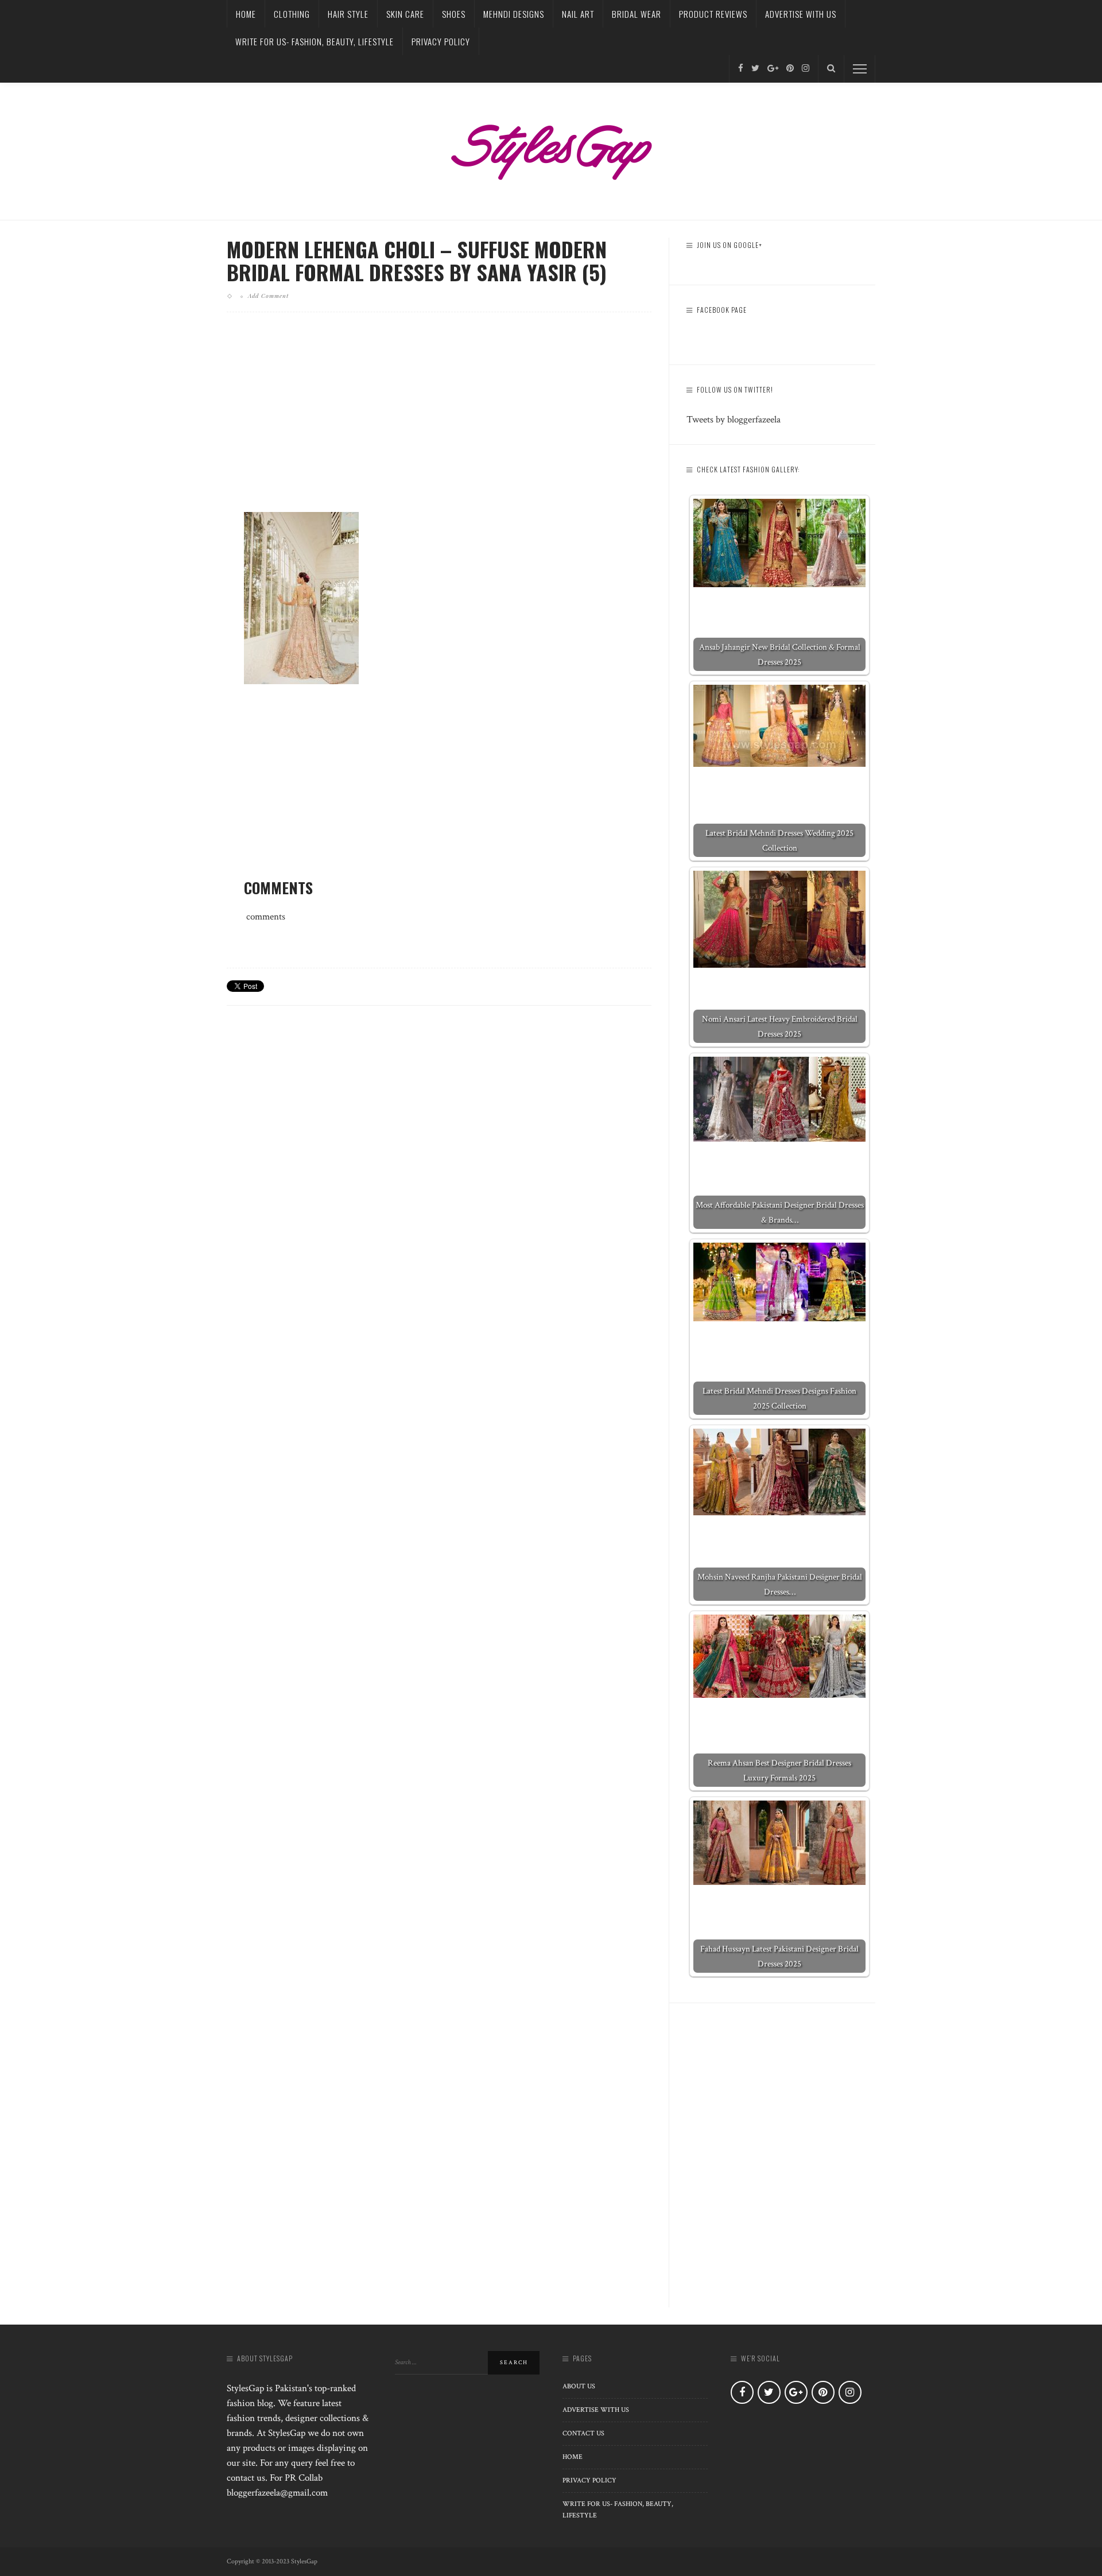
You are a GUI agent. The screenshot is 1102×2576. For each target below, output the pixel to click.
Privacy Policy (441, 41)
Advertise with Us (801, 14)
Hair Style (348, 14)
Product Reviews (713, 14)
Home (246, 14)
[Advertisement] (439, 421)
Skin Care (405, 14)
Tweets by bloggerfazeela (734, 420)
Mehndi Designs (514, 14)
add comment (268, 296)
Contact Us (583, 2433)
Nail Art (578, 14)
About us (579, 2386)
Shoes (454, 14)
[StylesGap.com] (551, 148)
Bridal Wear (637, 14)
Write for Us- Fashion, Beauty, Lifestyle (315, 41)
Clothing (292, 14)
